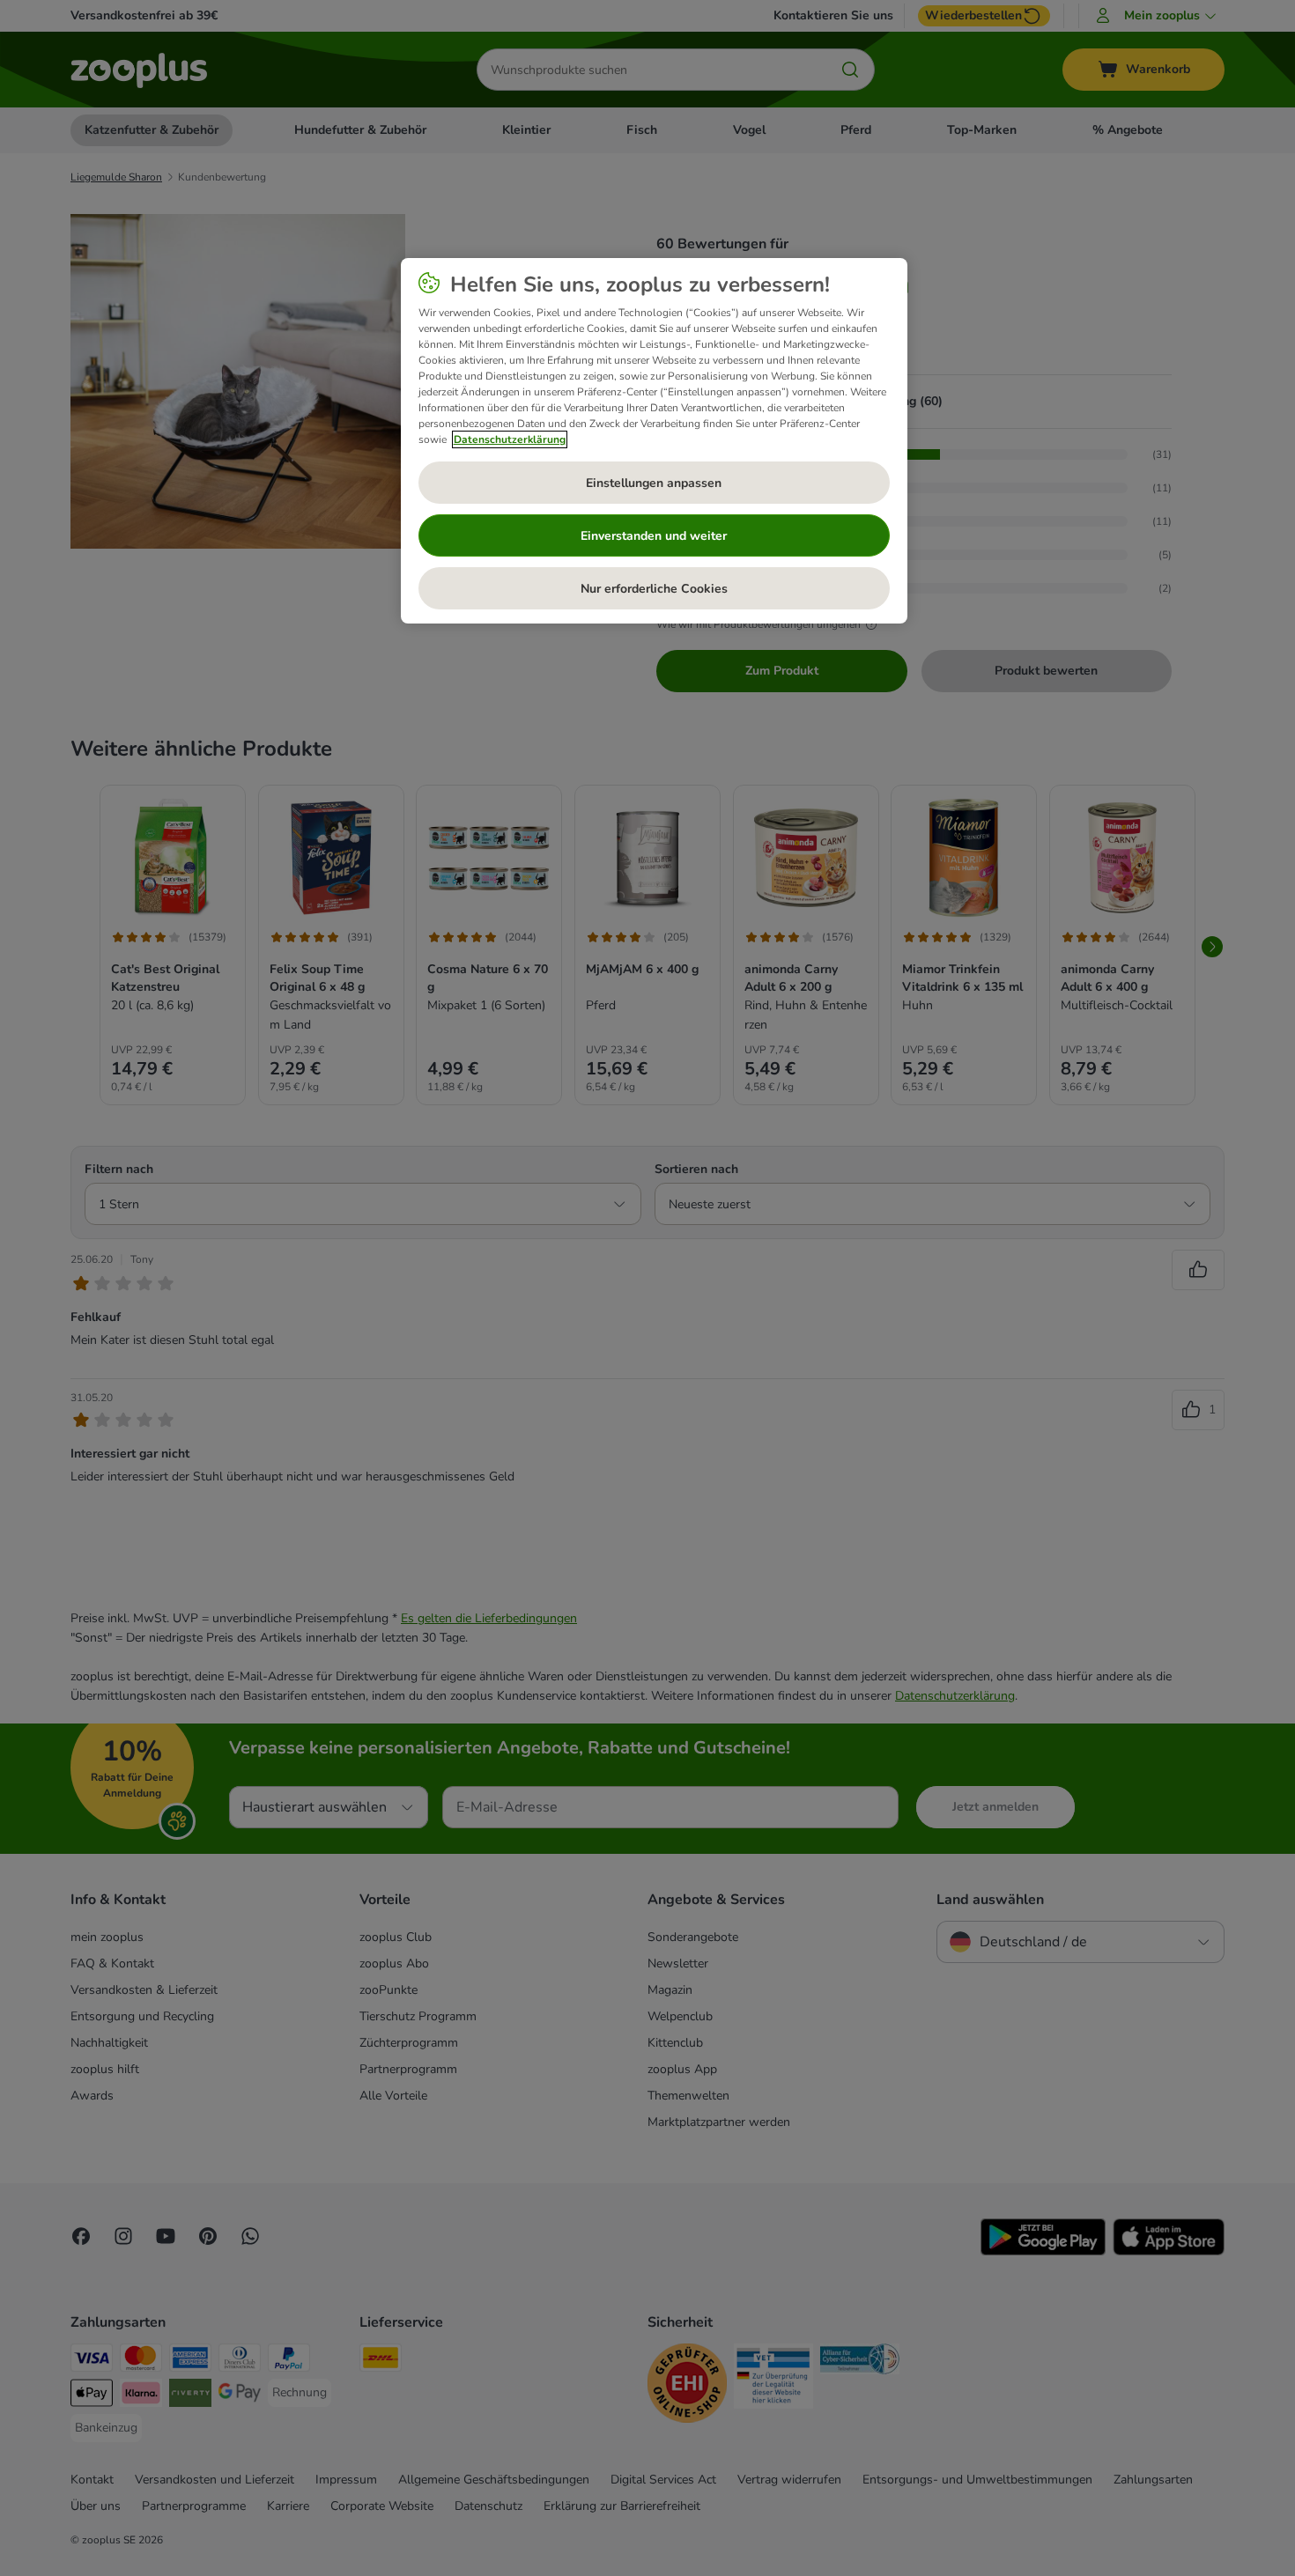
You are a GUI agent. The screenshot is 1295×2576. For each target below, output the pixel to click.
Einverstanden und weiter (654, 536)
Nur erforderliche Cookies (654, 589)
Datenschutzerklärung (510, 439)
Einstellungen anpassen (654, 483)
